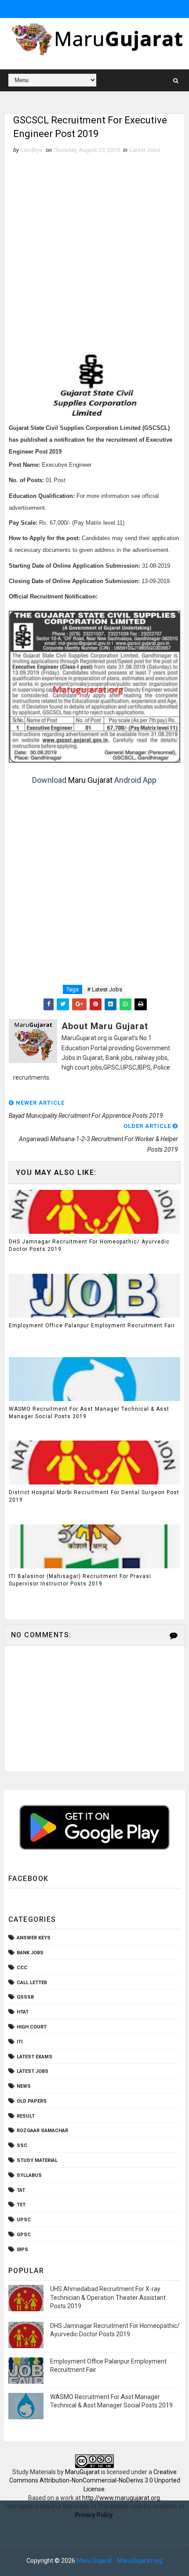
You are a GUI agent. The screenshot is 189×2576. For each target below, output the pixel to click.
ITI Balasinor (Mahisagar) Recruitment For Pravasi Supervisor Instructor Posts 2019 (80, 1580)
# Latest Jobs (105, 989)
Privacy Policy (94, 2515)
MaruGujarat (82, 2472)
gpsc (24, 2235)
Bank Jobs (30, 1953)
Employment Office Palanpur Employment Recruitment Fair (92, 1326)
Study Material (37, 2160)
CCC (22, 1968)
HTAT (23, 2012)
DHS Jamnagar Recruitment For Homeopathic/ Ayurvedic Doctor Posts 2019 (89, 1245)
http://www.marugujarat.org (121, 2498)
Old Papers (32, 2101)
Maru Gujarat (90, 780)
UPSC (24, 2220)
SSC (22, 2145)
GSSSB (25, 1997)
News (24, 2086)
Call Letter (32, 1983)
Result (26, 2116)
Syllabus (29, 2175)
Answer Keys (34, 1938)
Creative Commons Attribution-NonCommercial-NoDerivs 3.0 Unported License (95, 2481)
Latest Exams (35, 2057)
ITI (20, 2042)
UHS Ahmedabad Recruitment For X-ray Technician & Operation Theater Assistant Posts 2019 (108, 2297)
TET (21, 2205)
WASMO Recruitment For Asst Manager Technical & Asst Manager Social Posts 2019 (89, 1413)
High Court (32, 2027)
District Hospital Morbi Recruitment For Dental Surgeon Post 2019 (94, 1496)
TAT (21, 2190)
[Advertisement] (94, 253)
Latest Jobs (145, 150)
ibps (22, 2250)
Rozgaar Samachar (42, 2131)
